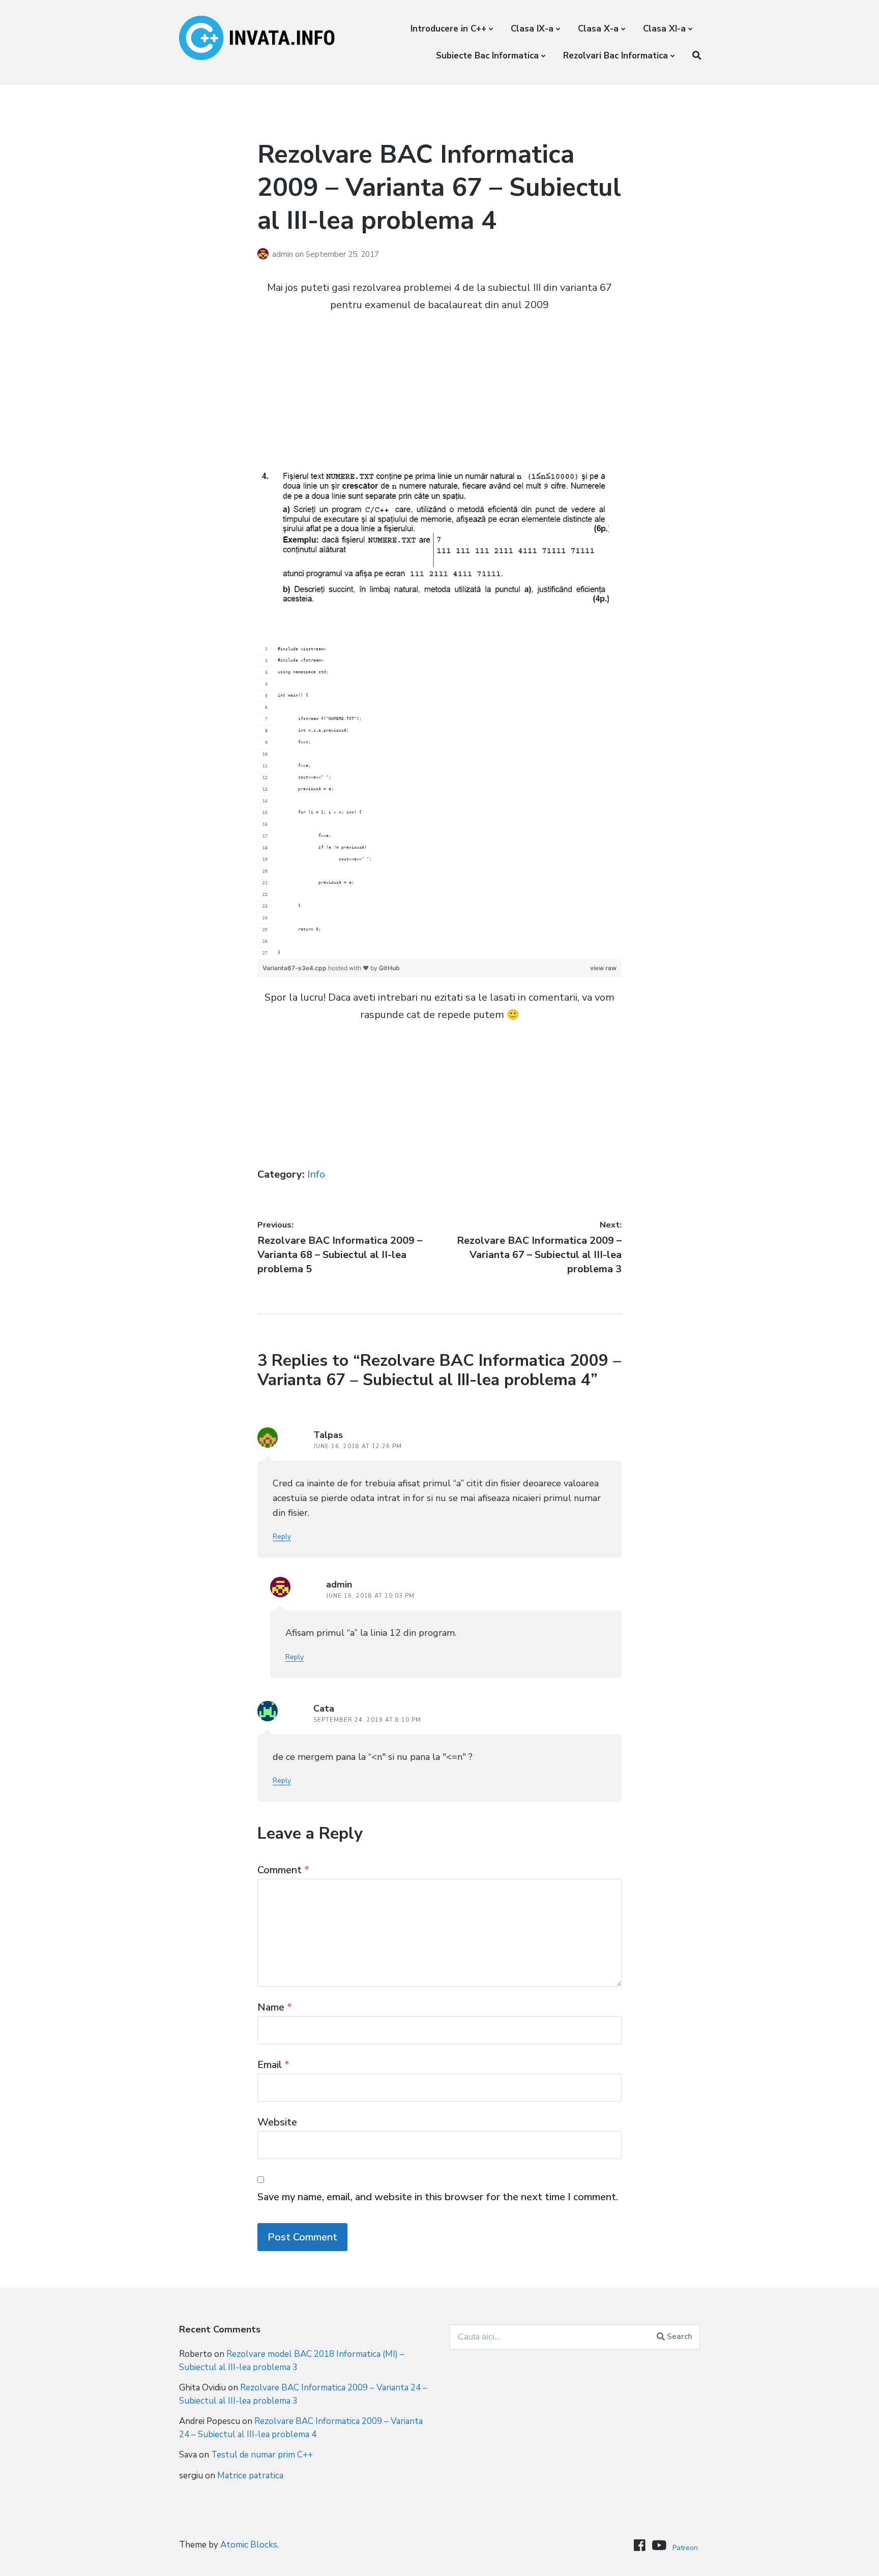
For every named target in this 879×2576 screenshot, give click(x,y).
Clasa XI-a (664, 29)
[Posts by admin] (265, 254)
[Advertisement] (439, 397)
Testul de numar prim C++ (262, 2455)
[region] (439, 801)
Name (275, 2007)
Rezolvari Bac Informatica (616, 56)
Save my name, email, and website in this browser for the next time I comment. (438, 2197)
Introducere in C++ (448, 29)
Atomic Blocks (249, 2545)
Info (316, 1174)
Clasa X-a (598, 29)
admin (284, 254)
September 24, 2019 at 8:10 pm (367, 1720)
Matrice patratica (250, 2476)
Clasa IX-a (532, 29)
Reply (282, 1536)
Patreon (685, 2548)
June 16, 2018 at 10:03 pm (370, 1596)
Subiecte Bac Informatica (487, 56)
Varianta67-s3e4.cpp (295, 968)
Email (273, 2065)
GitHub (389, 968)
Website (277, 2122)
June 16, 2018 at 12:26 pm (358, 1446)
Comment (283, 1870)
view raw (603, 968)
